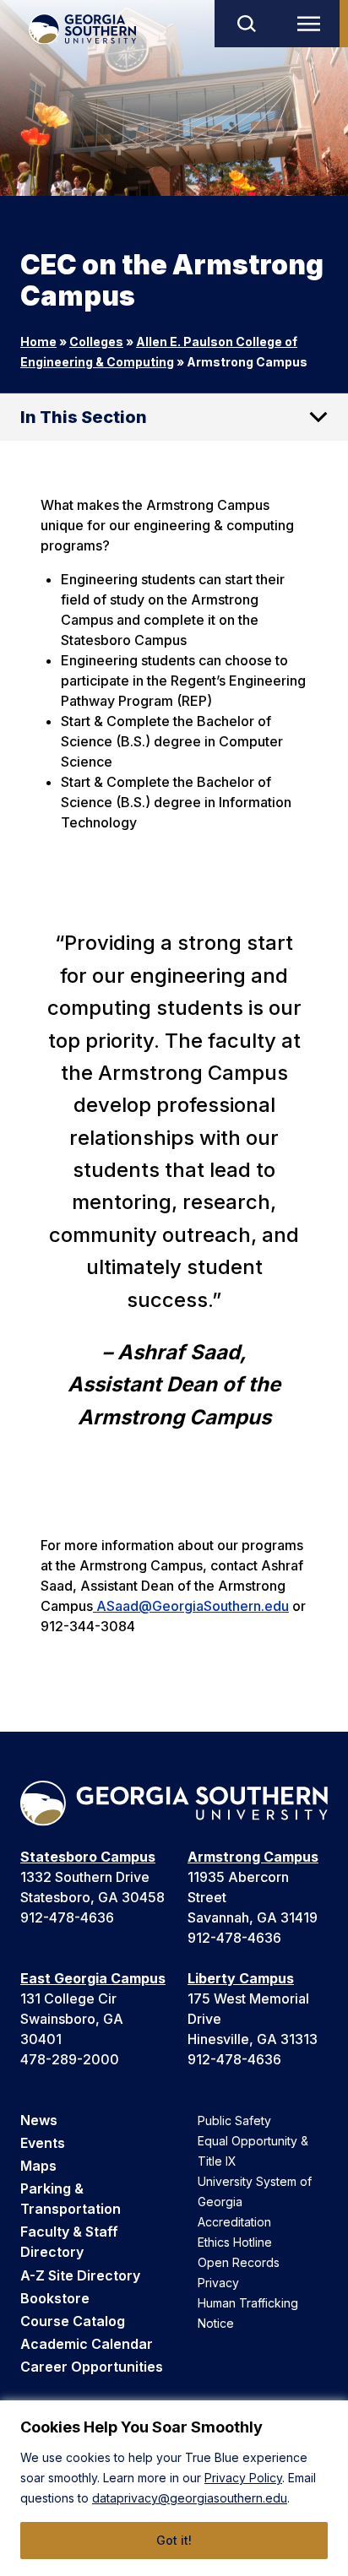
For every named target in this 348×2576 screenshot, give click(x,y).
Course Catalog (73, 2321)
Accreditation (234, 2222)
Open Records (239, 2262)
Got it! (174, 2540)
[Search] (246, 24)
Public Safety (234, 2120)
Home (38, 342)
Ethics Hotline (235, 2242)
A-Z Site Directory (80, 2275)
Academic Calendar (87, 2344)
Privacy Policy (243, 2478)
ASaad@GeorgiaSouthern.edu (191, 1606)
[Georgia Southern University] (82, 29)
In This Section (84, 417)
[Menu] (313, 24)
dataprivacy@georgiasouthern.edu (190, 2498)
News (39, 2120)
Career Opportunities (92, 2367)
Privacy (218, 2283)
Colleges (96, 342)
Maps (38, 2166)
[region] (174, 2488)
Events (43, 2143)
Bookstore (55, 2298)
